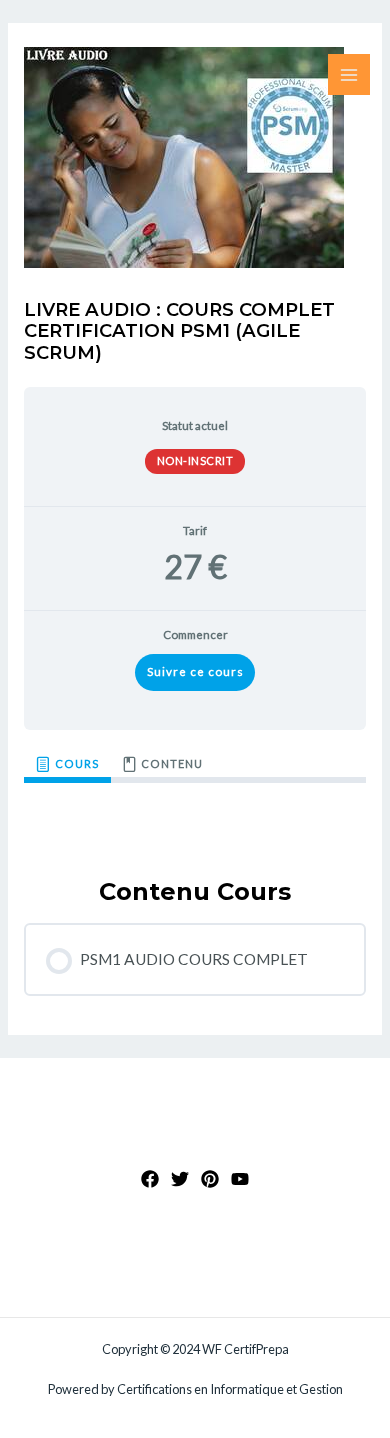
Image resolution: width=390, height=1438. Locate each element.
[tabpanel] (195, 814)
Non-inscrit (195, 460)
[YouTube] (240, 1179)
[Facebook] (150, 1179)
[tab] (67, 764)
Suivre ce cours (195, 671)
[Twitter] (180, 1179)
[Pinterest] (210, 1179)
